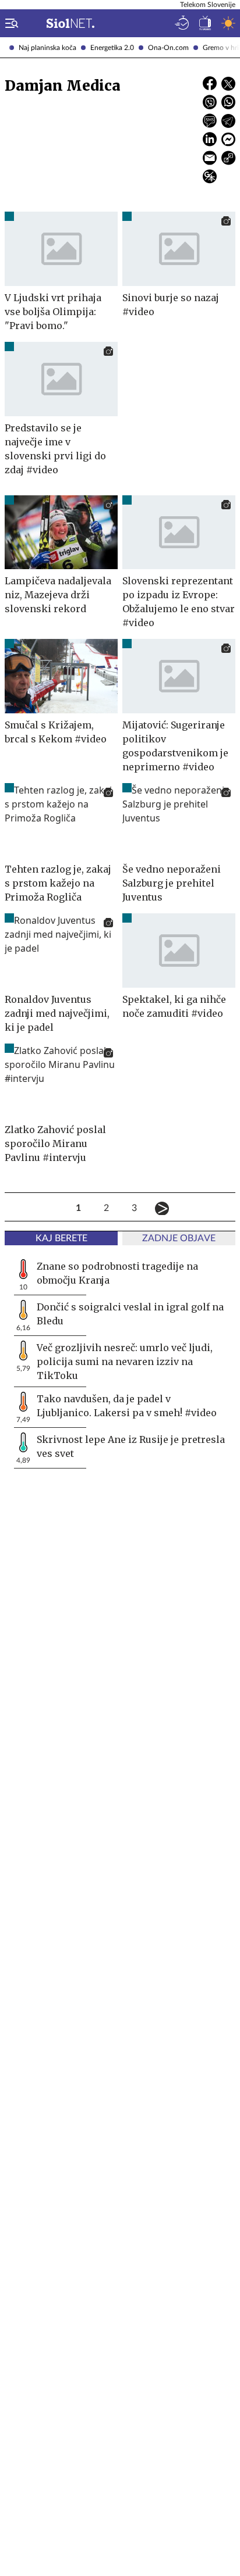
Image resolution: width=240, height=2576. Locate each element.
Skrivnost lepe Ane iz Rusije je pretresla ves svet (131, 1446)
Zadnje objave (179, 1238)
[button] (9, 23)
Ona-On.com (168, 48)
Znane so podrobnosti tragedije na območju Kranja (117, 1273)
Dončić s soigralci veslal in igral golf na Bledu (130, 1314)
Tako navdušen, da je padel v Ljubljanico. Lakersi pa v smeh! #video (127, 1406)
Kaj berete (61, 1238)
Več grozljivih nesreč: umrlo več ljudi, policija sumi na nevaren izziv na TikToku (125, 1362)
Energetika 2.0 (112, 48)
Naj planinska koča (47, 48)
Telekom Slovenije (208, 5)
